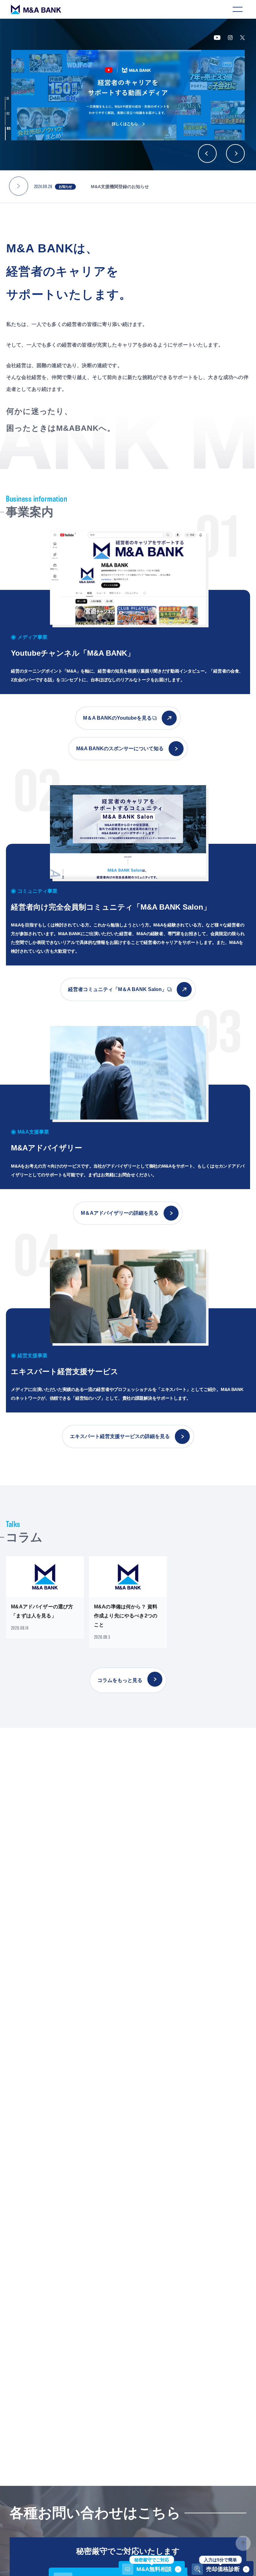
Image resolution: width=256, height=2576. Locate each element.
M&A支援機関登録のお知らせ (120, 187)
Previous (207, 153)
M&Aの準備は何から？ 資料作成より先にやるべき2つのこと (126, 1616)
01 (8, 99)
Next (235, 153)
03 (9, 129)
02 (8, 114)
